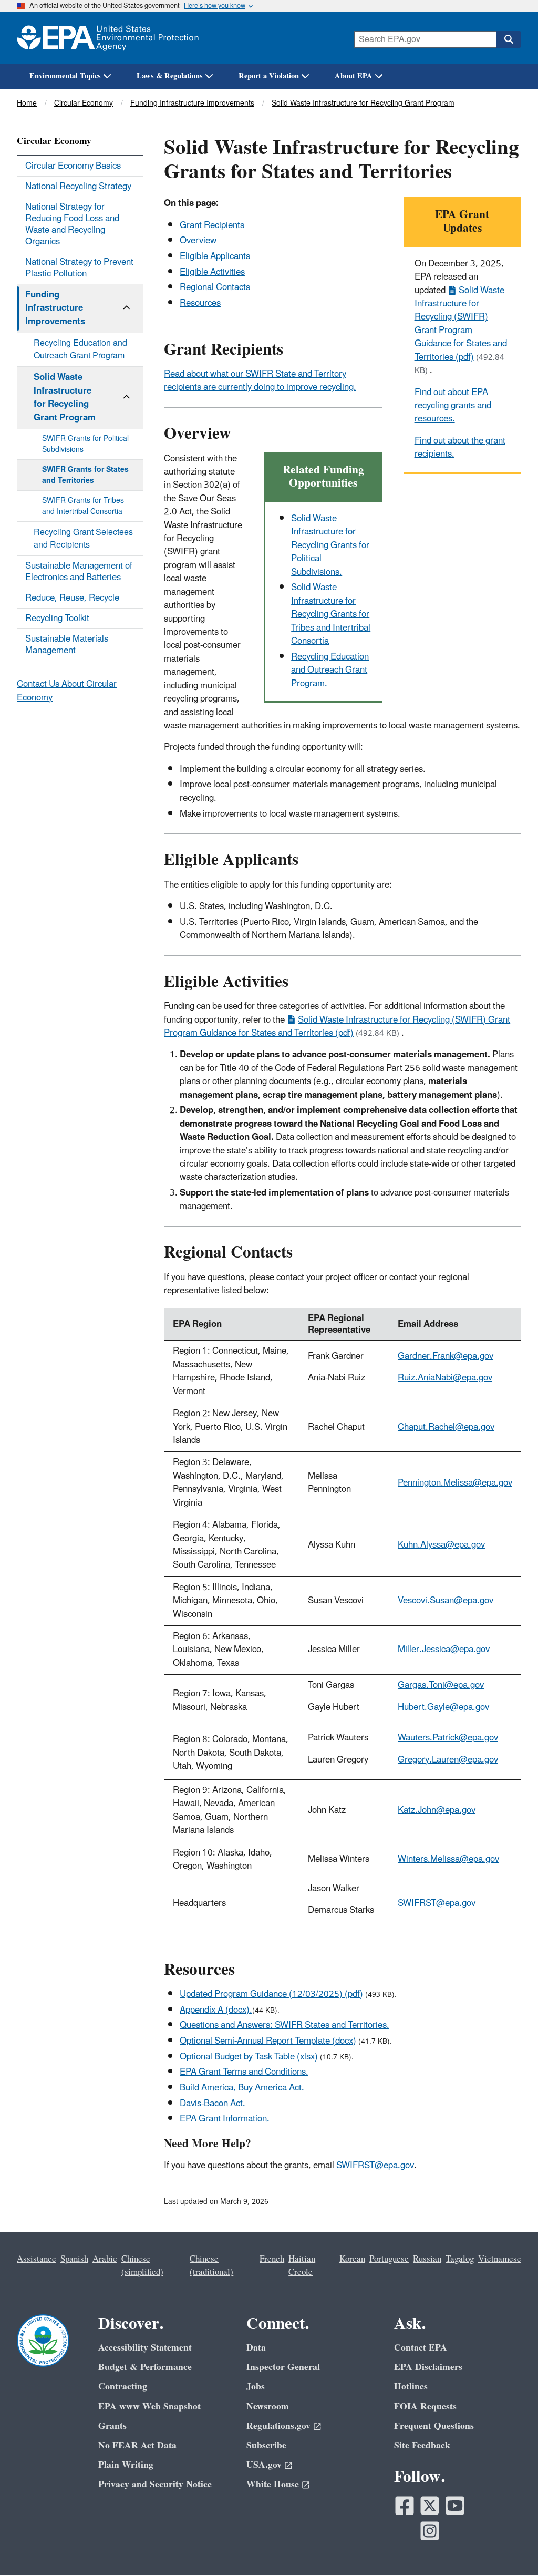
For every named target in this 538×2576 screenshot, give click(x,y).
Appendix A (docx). (216, 2010)
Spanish (74, 2259)
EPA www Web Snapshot (149, 2407)
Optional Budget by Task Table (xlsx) (249, 2057)
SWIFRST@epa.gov (437, 1903)
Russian (427, 2259)
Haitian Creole (302, 2266)
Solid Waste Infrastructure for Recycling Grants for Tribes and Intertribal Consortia (331, 614)
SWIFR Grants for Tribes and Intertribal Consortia (83, 506)
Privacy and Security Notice (155, 2484)
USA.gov (264, 2465)
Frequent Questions (434, 2426)
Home (27, 103)
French (272, 2259)
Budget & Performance (145, 2367)
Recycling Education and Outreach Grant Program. (330, 670)
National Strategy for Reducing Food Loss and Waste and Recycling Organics (72, 224)
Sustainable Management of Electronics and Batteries (79, 572)
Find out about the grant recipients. (460, 447)
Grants (112, 2426)
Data (256, 2348)
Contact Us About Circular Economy (67, 691)
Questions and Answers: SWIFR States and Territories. (284, 2025)
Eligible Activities (212, 272)
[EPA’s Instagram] (430, 2531)
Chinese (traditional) (211, 2266)
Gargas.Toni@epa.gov (441, 1685)
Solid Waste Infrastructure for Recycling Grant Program (363, 103)
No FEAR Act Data (137, 2445)
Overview (198, 241)
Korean (352, 2259)
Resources (200, 303)
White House (273, 2484)
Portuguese (389, 2259)
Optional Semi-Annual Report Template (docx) (268, 2041)
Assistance (37, 2259)
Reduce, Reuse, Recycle (72, 598)
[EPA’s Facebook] (405, 2506)
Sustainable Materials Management (67, 645)
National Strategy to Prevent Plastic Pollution (79, 268)
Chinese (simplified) (142, 2266)
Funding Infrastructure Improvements (192, 103)
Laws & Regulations (170, 76)
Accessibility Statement (145, 2348)
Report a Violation (269, 76)
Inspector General (283, 2367)
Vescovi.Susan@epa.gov (446, 1601)
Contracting (123, 2387)
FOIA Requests (425, 2407)
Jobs (256, 2387)
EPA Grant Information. (225, 2119)
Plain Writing (126, 2465)
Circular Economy (84, 103)
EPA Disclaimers (428, 2367)
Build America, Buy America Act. (242, 2088)
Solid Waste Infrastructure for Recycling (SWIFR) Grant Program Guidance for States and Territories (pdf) (461, 324)
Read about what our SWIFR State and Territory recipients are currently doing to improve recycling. (260, 381)
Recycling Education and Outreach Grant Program (80, 349)
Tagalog (460, 2259)
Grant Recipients (212, 225)
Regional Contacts (215, 287)
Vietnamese (500, 2259)
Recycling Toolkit (57, 619)
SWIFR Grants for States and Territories (85, 475)
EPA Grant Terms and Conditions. (244, 2072)
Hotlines (411, 2387)
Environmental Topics (65, 76)
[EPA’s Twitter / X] (430, 2506)
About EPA (354, 76)
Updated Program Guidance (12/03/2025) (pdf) (271, 1994)
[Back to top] (509, 2547)
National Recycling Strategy (78, 187)
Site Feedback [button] (422, 2445)
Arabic (105, 2259)
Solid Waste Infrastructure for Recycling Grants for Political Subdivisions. (330, 545)
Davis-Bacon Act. (213, 2104)
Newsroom (268, 2407)
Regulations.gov (278, 2426)
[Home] (108, 38)
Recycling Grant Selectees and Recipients (83, 539)
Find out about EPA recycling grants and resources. (453, 406)
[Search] (509, 39)
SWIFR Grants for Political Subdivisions (85, 444)
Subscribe (266, 2445)
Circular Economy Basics (73, 166)
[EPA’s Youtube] (455, 2506)
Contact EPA (421, 2348)
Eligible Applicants (215, 256)
